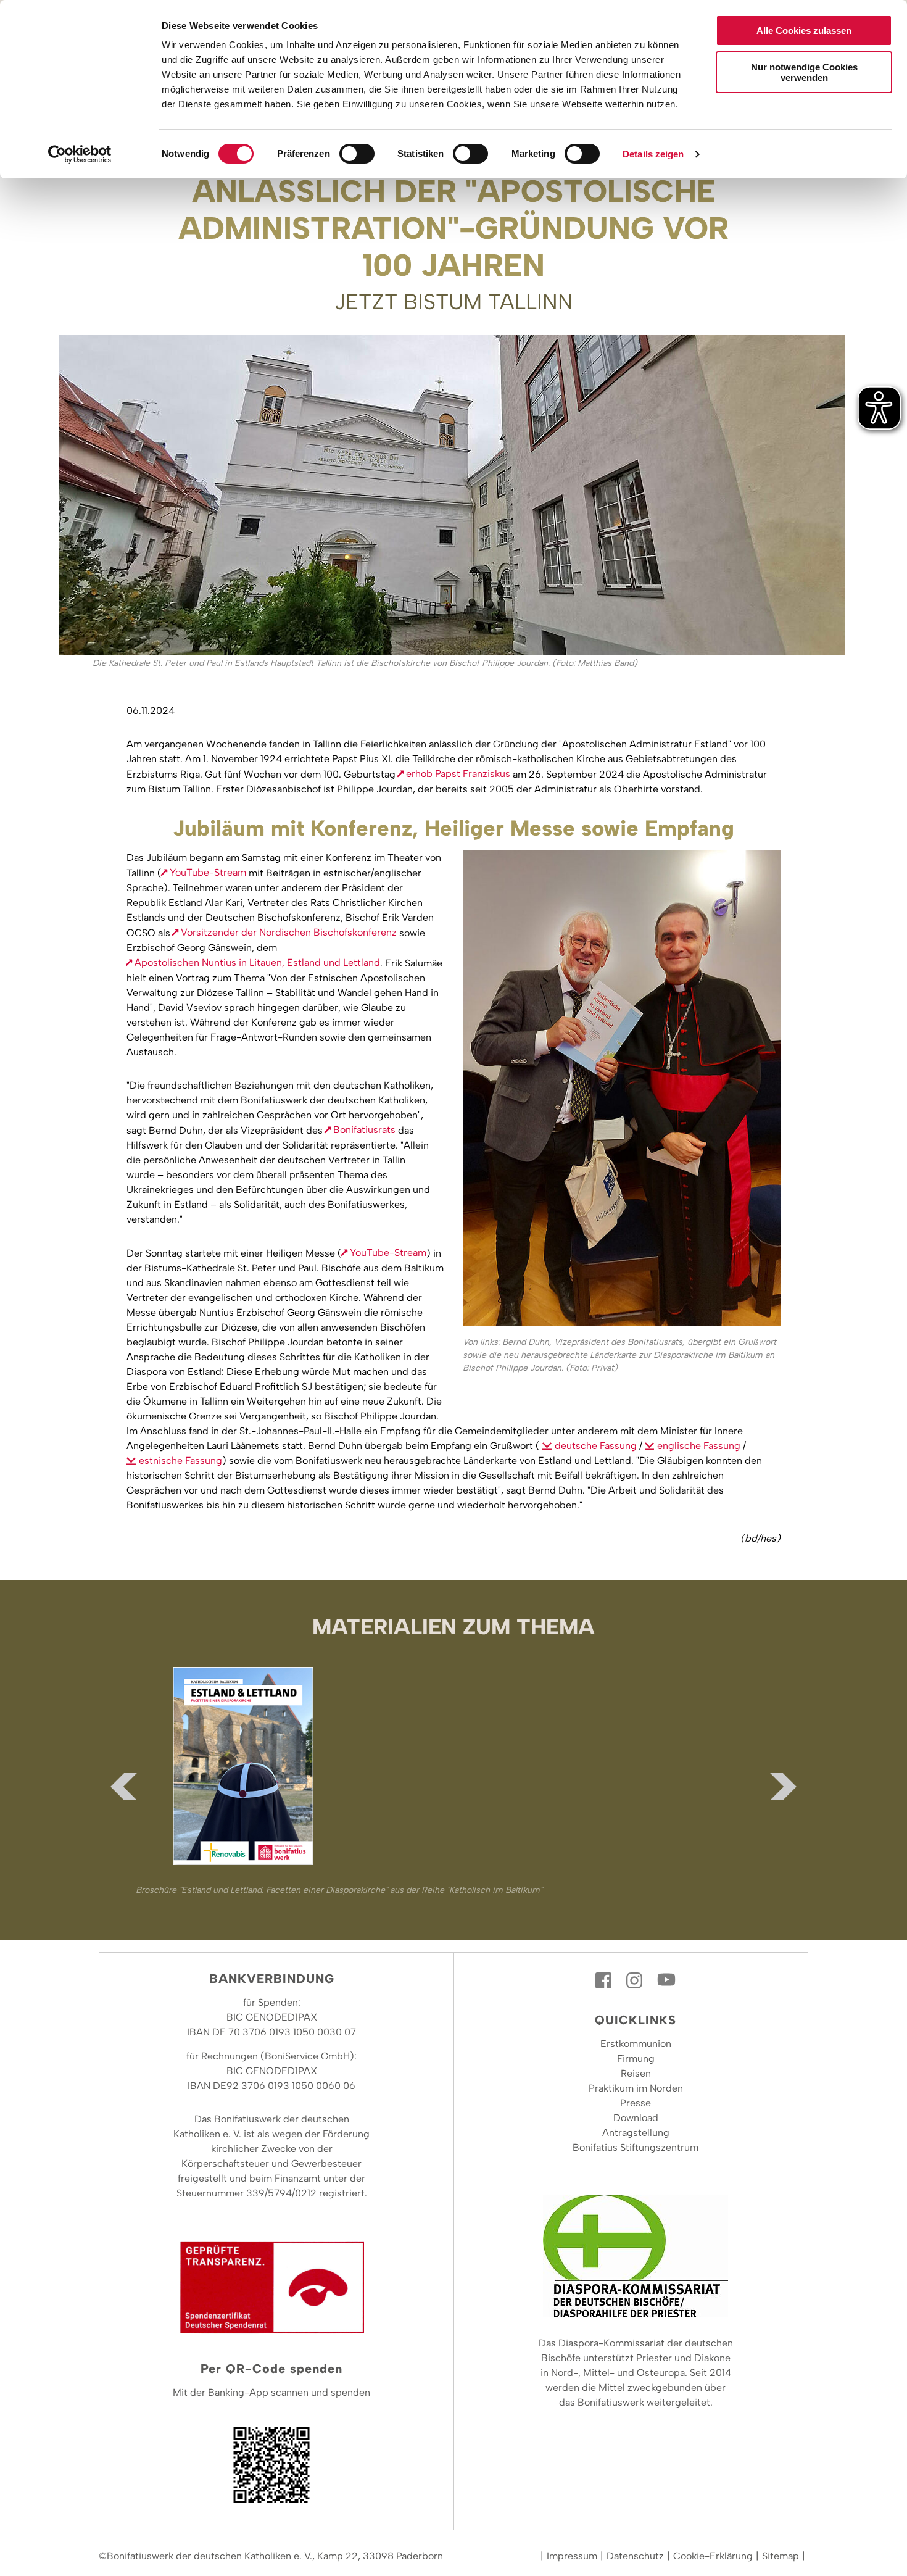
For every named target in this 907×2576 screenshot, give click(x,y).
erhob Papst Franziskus (458, 774)
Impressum (572, 2556)
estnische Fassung (180, 1460)
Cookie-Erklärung (713, 2556)
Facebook (605, 1980)
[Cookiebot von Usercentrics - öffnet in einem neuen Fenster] (80, 154)
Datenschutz (635, 2556)
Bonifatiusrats (364, 1130)
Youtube (666, 1980)
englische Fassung (699, 1446)
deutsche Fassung (596, 1446)
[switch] (357, 154)
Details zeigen (653, 154)
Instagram (636, 1980)
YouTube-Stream (208, 872)
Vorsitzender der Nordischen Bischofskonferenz (289, 932)
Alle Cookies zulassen (804, 31)
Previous (123, 1787)
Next (784, 1787)
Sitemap (781, 2556)
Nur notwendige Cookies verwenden (804, 72)
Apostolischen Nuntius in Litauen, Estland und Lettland (257, 962)
